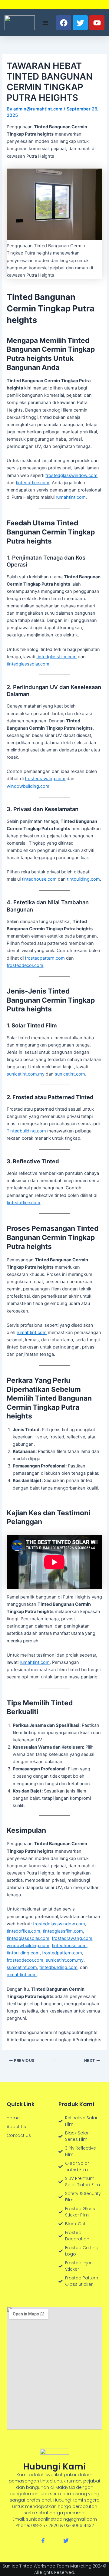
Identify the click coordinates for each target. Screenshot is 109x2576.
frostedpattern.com (45, 958)
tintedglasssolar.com (28, 664)
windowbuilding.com (28, 786)
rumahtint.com (71, 497)
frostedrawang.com (45, 779)
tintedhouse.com (39, 879)
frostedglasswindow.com (71, 475)
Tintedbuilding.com (26, 1131)
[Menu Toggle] (45, 23)
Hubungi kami (54, 2467)
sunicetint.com (70, 1074)
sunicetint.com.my (26, 1074)
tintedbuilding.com (58, 1967)
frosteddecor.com (25, 965)
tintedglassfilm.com (56, 657)
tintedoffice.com (33, 483)
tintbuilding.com (83, 879)
